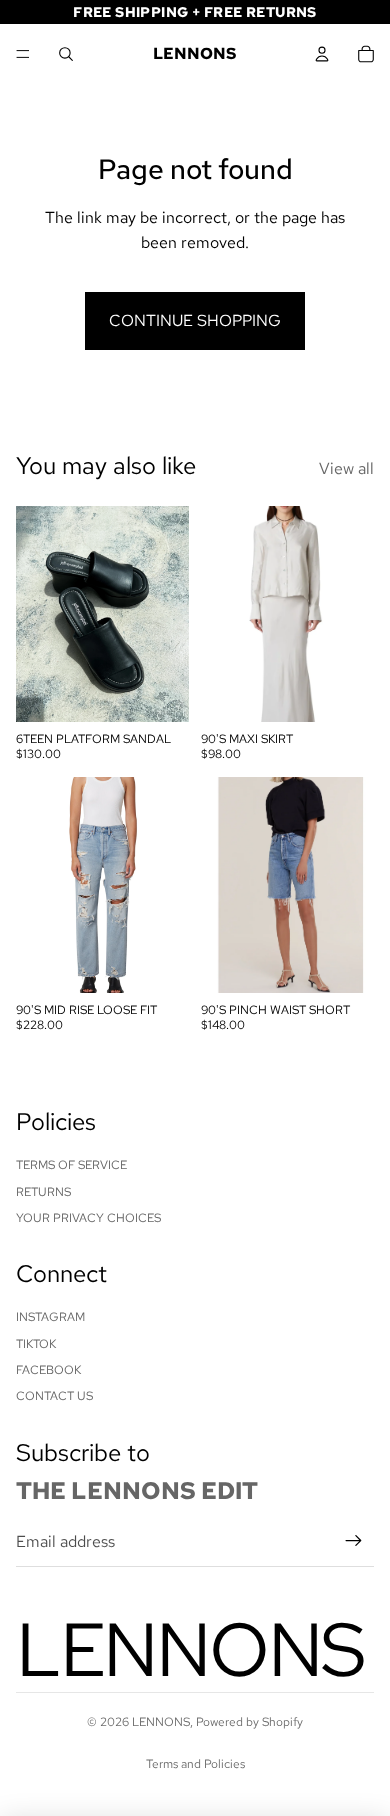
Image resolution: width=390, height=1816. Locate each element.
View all (346, 468)
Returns (43, 1192)
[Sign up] (354, 1542)
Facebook (48, 1370)
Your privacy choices (88, 1218)
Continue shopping (195, 320)
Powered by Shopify (249, 1722)
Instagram (50, 1317)
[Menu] (23, 54)
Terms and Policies (195, 1764)
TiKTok (36, 1344)
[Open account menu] (322, 54)
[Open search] (66, 54)
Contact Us (54, 1396)
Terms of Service (71, 1165)
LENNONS (161, 1722)
